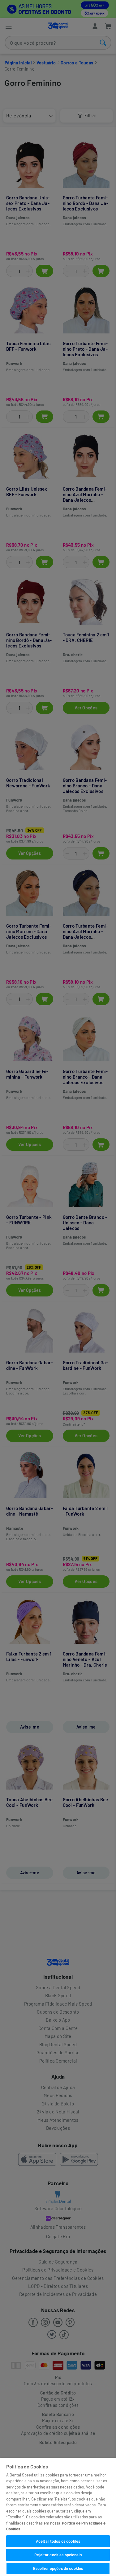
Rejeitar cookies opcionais (58, 2555)
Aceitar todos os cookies (58, 2541)
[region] (58, 2517)
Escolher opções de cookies (58, 2568)
